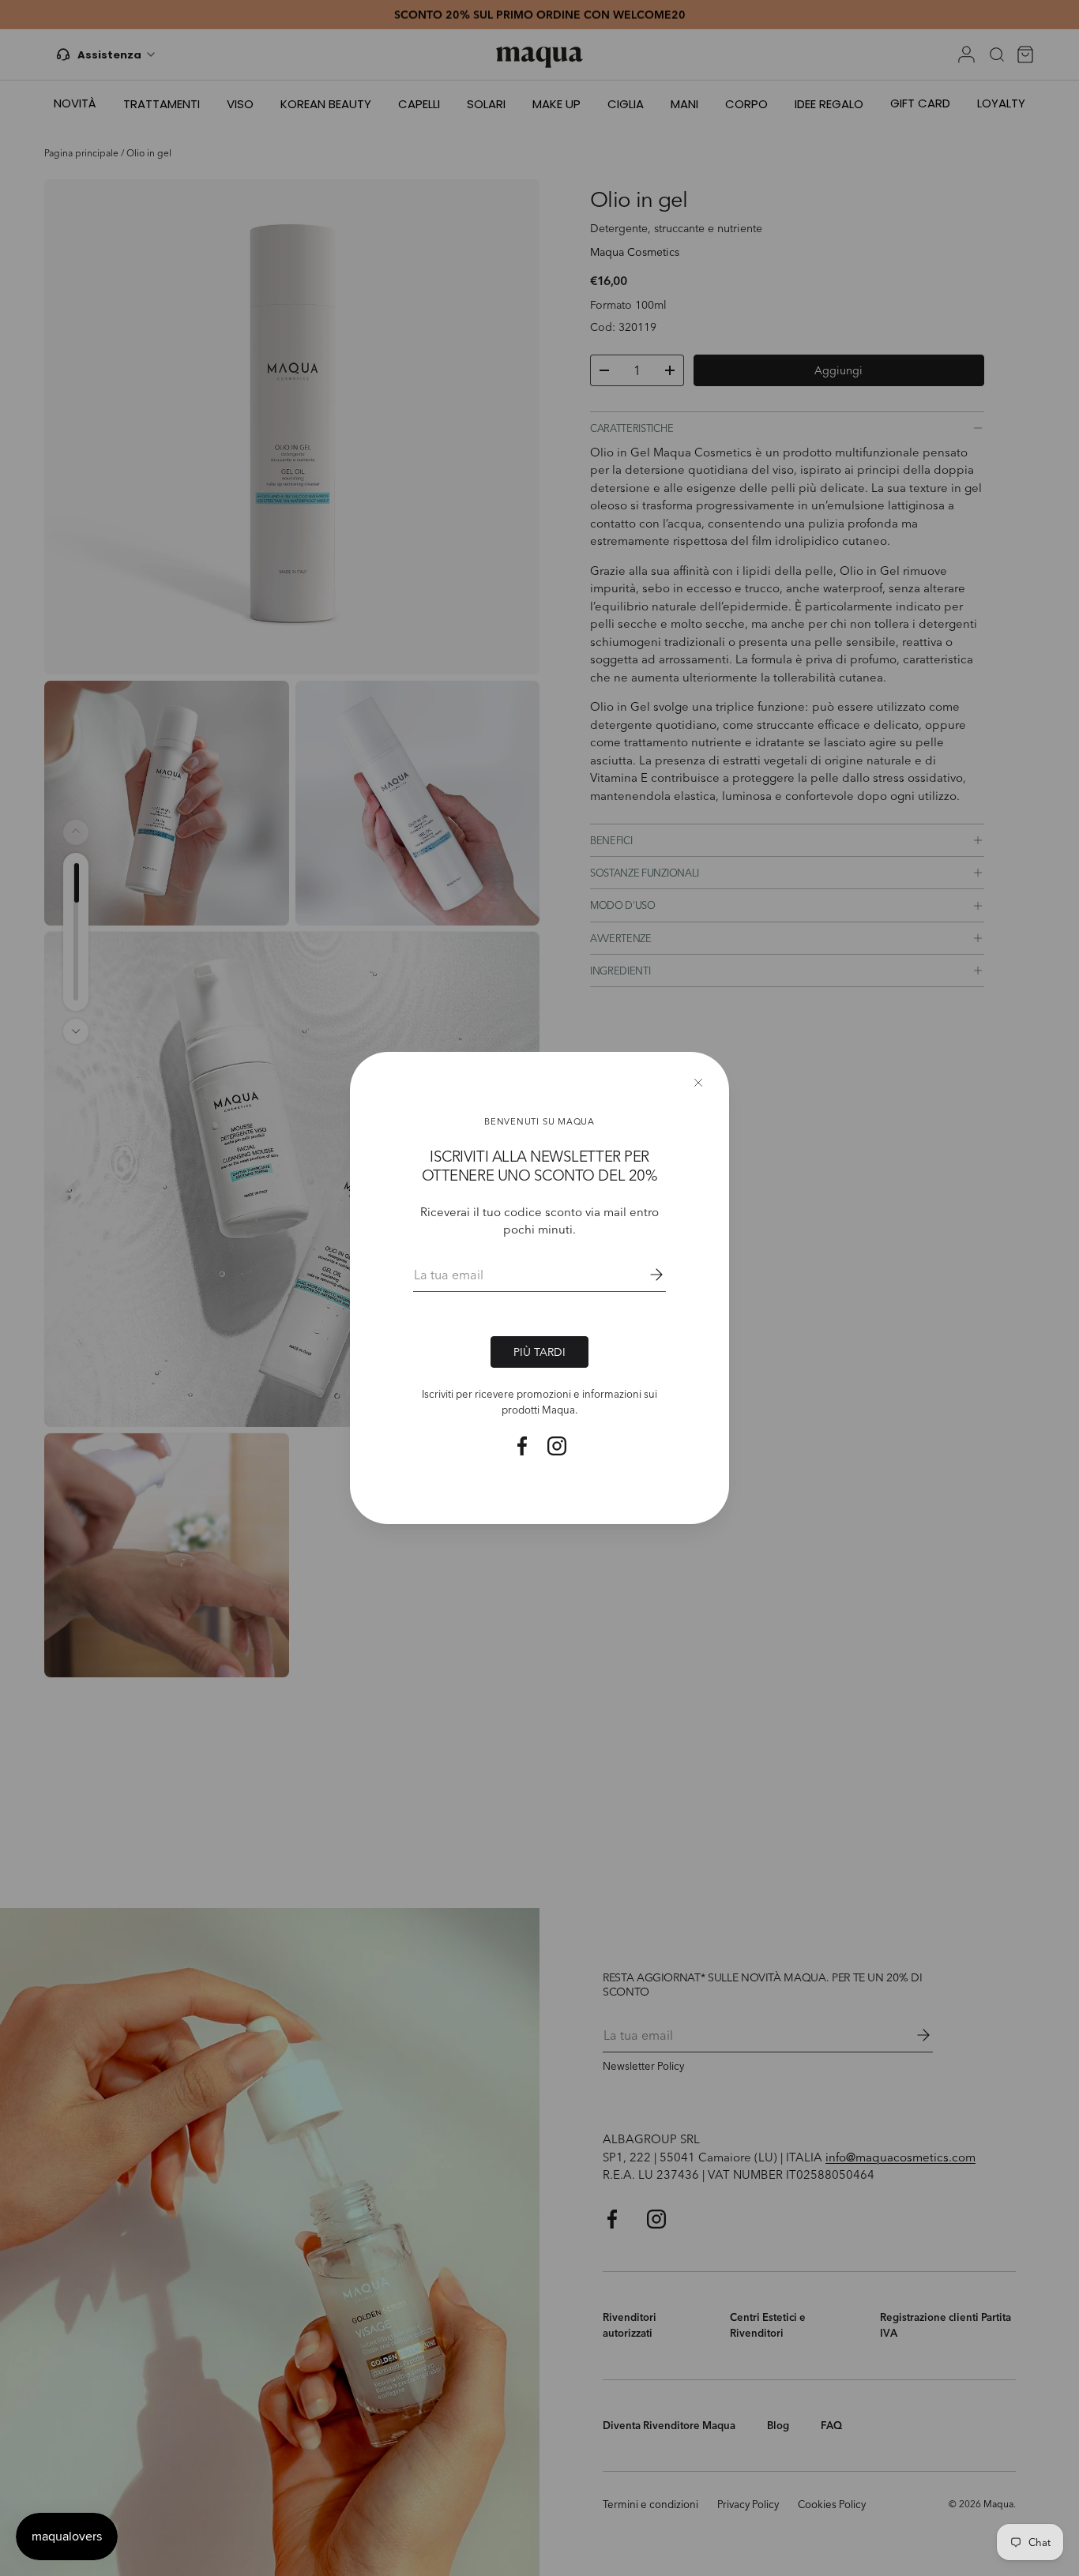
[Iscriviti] (645, 1275)
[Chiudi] (698, 1083)
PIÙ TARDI (539, 1352)
